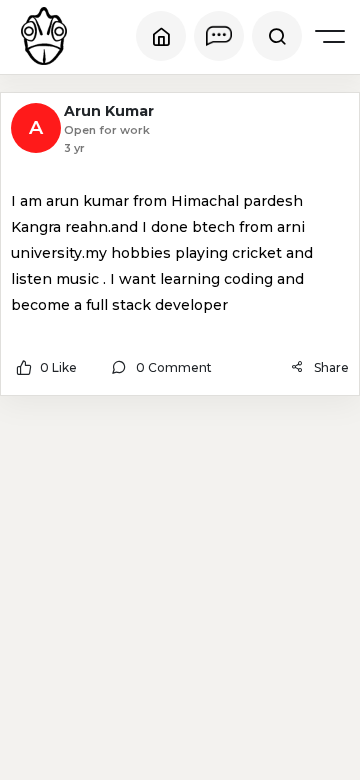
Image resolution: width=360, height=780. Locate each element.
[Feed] (161, 36)
